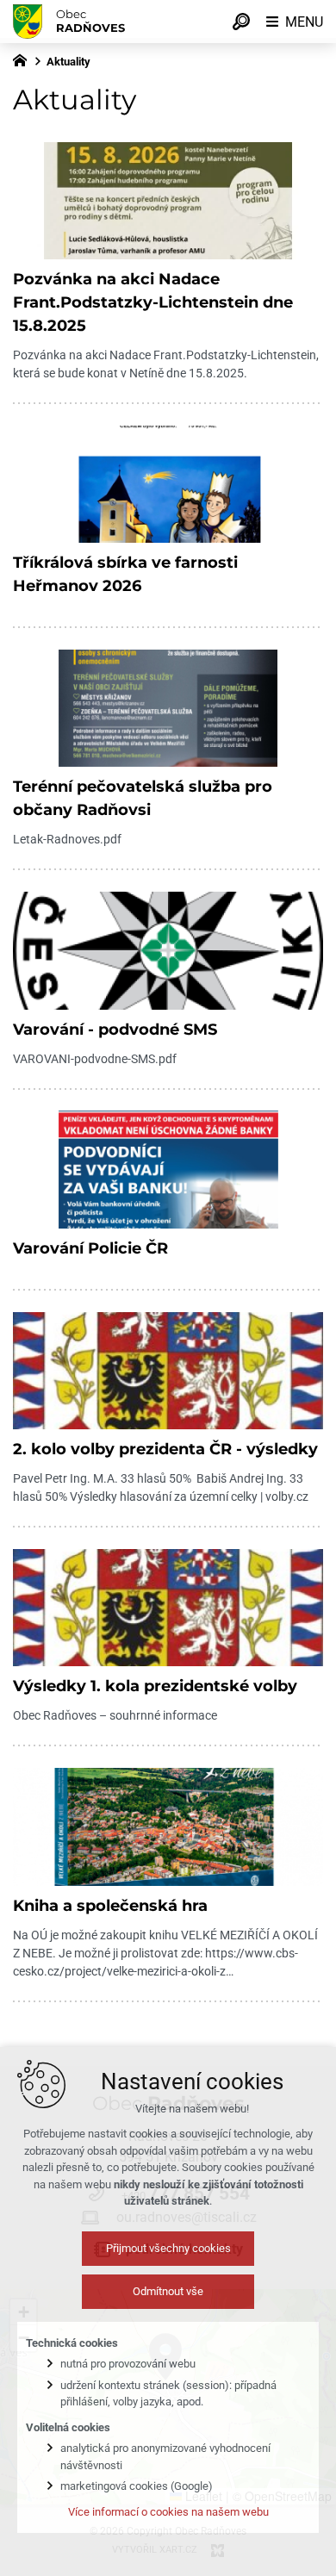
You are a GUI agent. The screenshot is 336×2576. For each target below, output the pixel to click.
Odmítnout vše (168, 2291)
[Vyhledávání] (241, 22)
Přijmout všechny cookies (168, 2248)
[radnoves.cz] (24, 59)
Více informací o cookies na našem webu (168, 2512)
